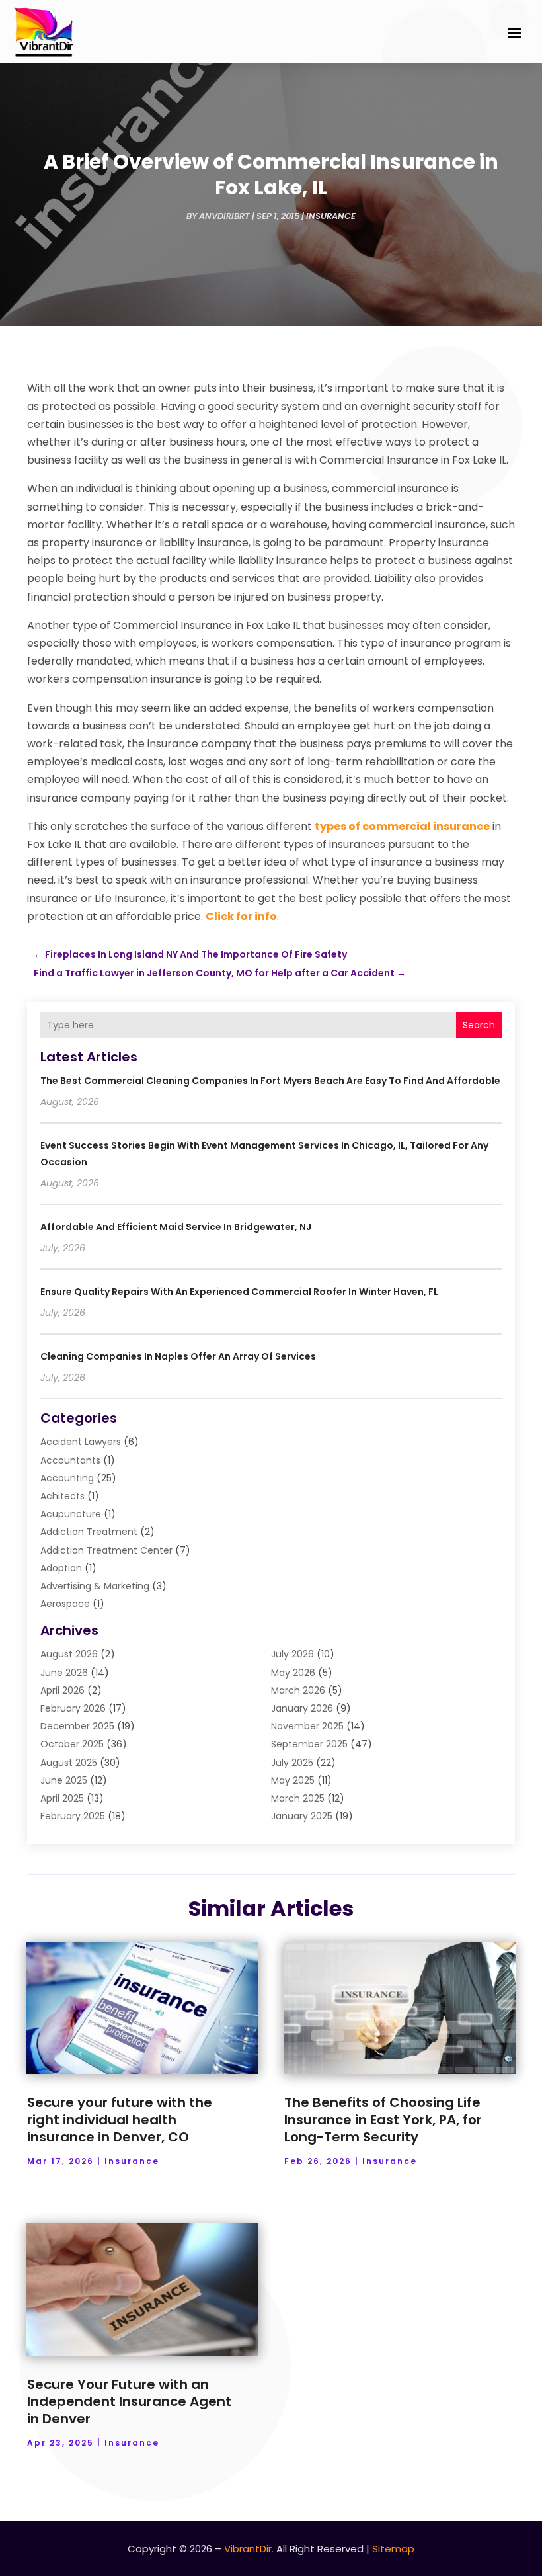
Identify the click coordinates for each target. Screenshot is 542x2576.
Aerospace (65, 1604)
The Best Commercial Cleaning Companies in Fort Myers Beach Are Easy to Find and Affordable (270, 1081)
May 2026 (293, 1673)
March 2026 (298, 1690)
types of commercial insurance (402, 826)
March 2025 (298, 1798)
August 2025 (69, 1763)
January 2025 (302, 1816)
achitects (62, 1496)
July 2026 (292, 1654)
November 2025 (307, 1726)
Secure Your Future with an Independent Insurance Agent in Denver (129, 2401)
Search (479, 1025)
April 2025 (62, 1798)
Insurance (331, 216)
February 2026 (73, 1708)
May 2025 (293, 1780)
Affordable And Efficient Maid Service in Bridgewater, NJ (176, 1227)
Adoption (61, 1568)
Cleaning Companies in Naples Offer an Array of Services (178, 1356)
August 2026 (69, 1654)
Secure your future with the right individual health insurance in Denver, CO (120, 2120)
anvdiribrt (224, 216)
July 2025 (292, 1763)
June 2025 (64, 1780)
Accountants (70, 1460)
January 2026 (302, 1708)
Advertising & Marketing (95, 1586)
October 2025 (72, 1744)
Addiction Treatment (89, 1532)
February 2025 (73, 1816)
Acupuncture (71, 1514)
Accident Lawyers (81, 1442)
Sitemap (393, 2549)
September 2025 (309, 1744)
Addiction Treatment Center (106, 1550)
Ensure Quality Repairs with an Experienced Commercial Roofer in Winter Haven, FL (239, 1292)
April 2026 (62, 1690)
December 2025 (77, 1726)
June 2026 (64, 1673)
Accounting (67, 1478)
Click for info (241, 916)
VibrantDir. (249, 2549)
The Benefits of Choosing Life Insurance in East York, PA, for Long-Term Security (383, 2120)
